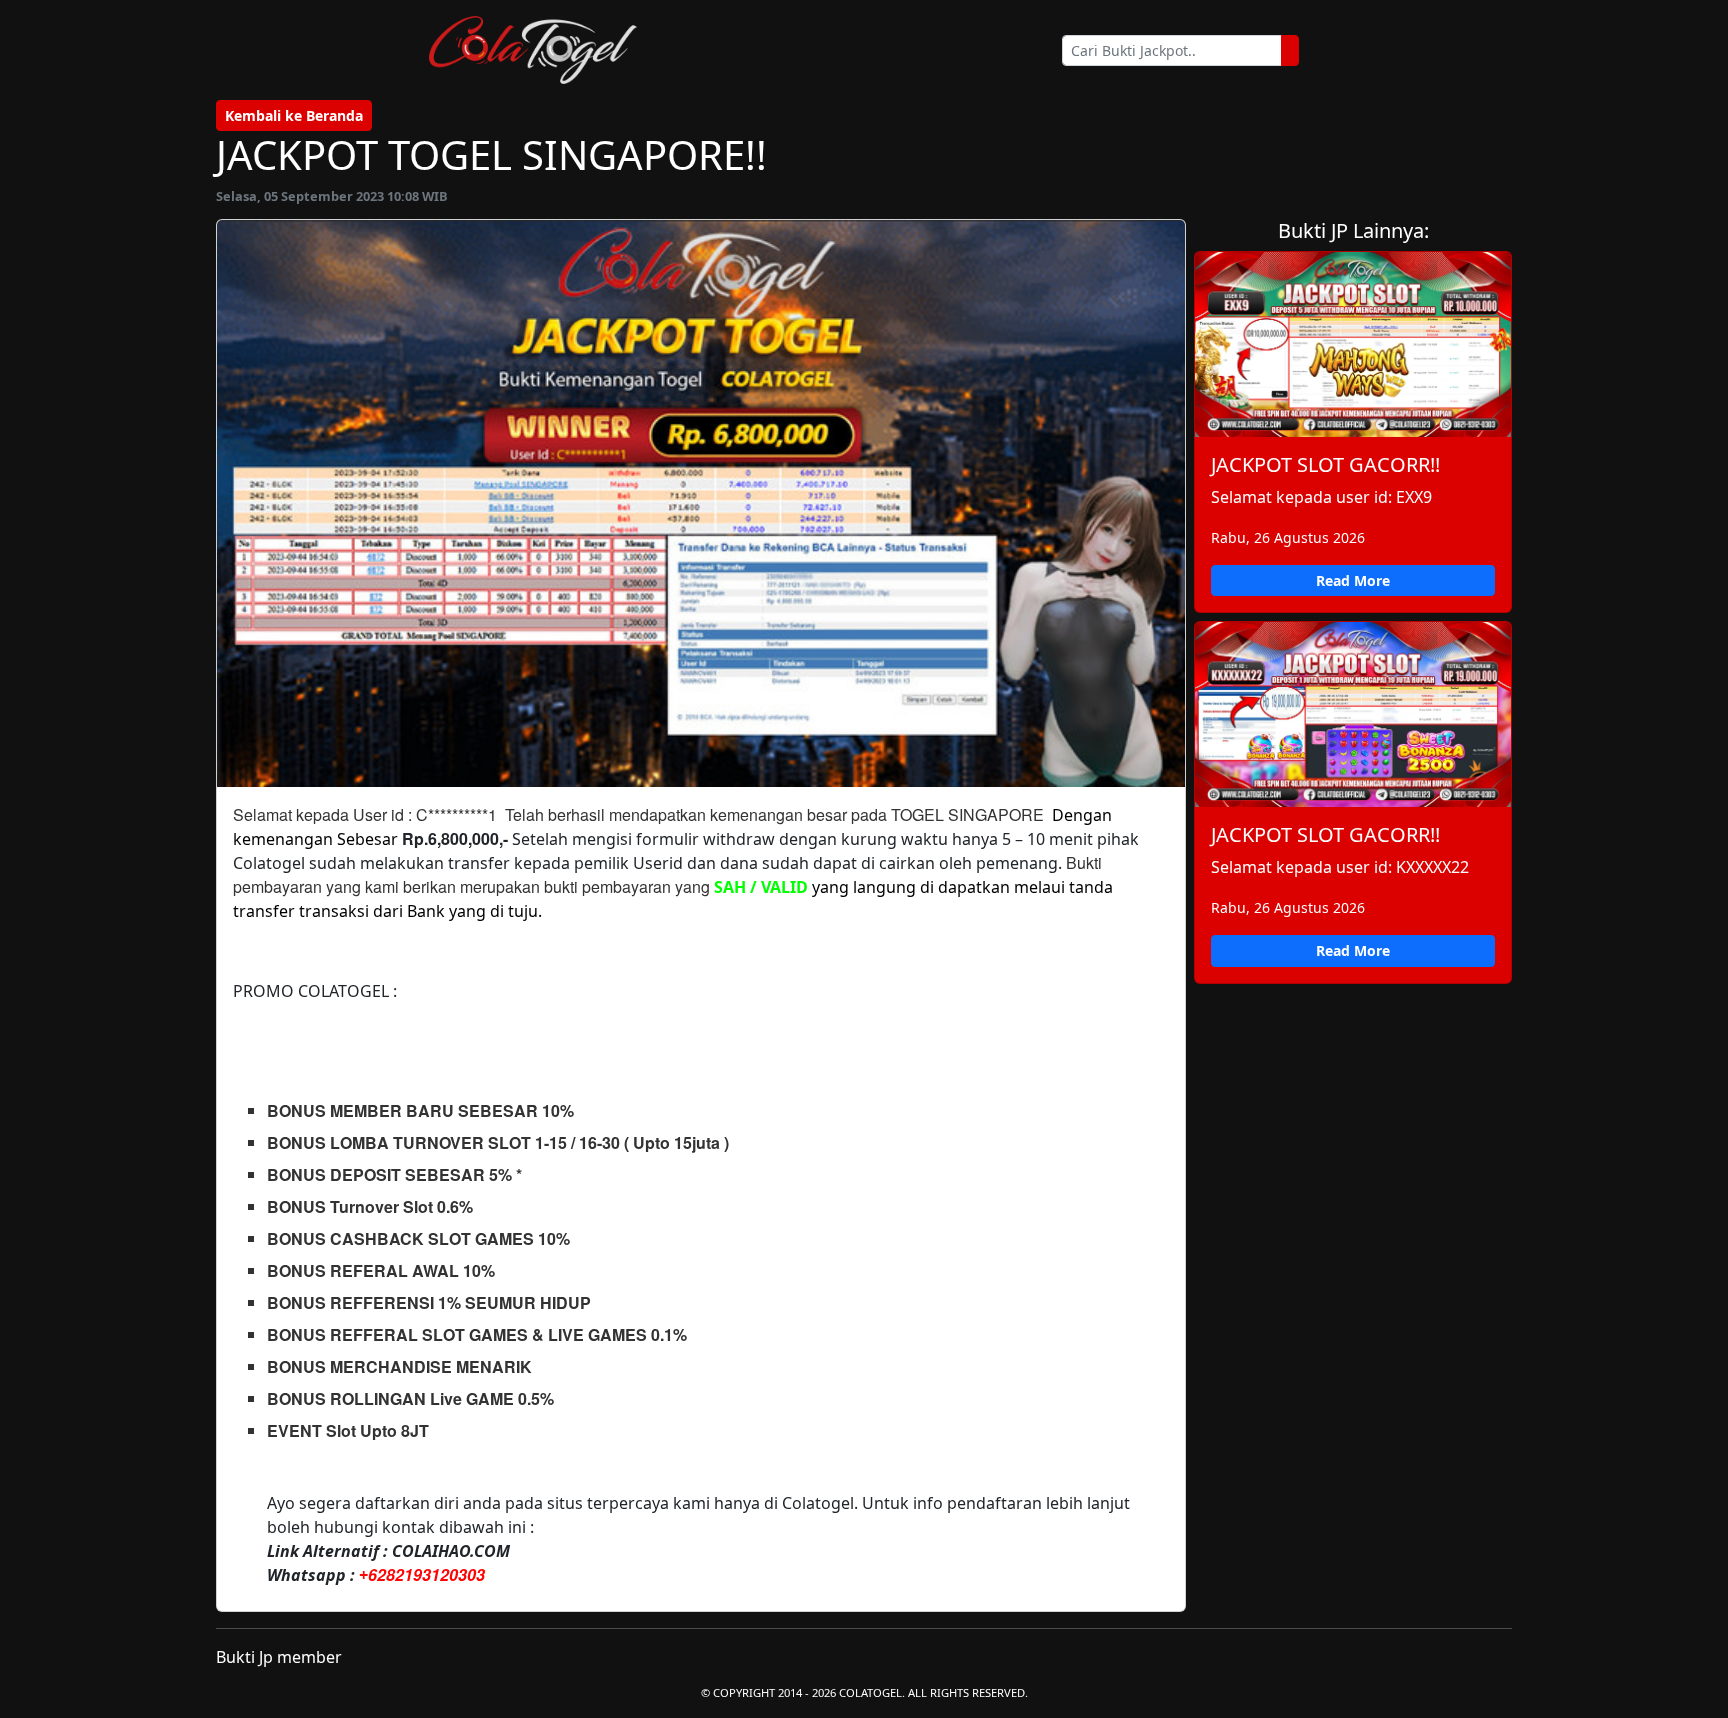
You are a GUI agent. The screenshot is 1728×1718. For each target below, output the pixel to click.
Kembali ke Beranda (294, 115)
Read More (1353, 580)
